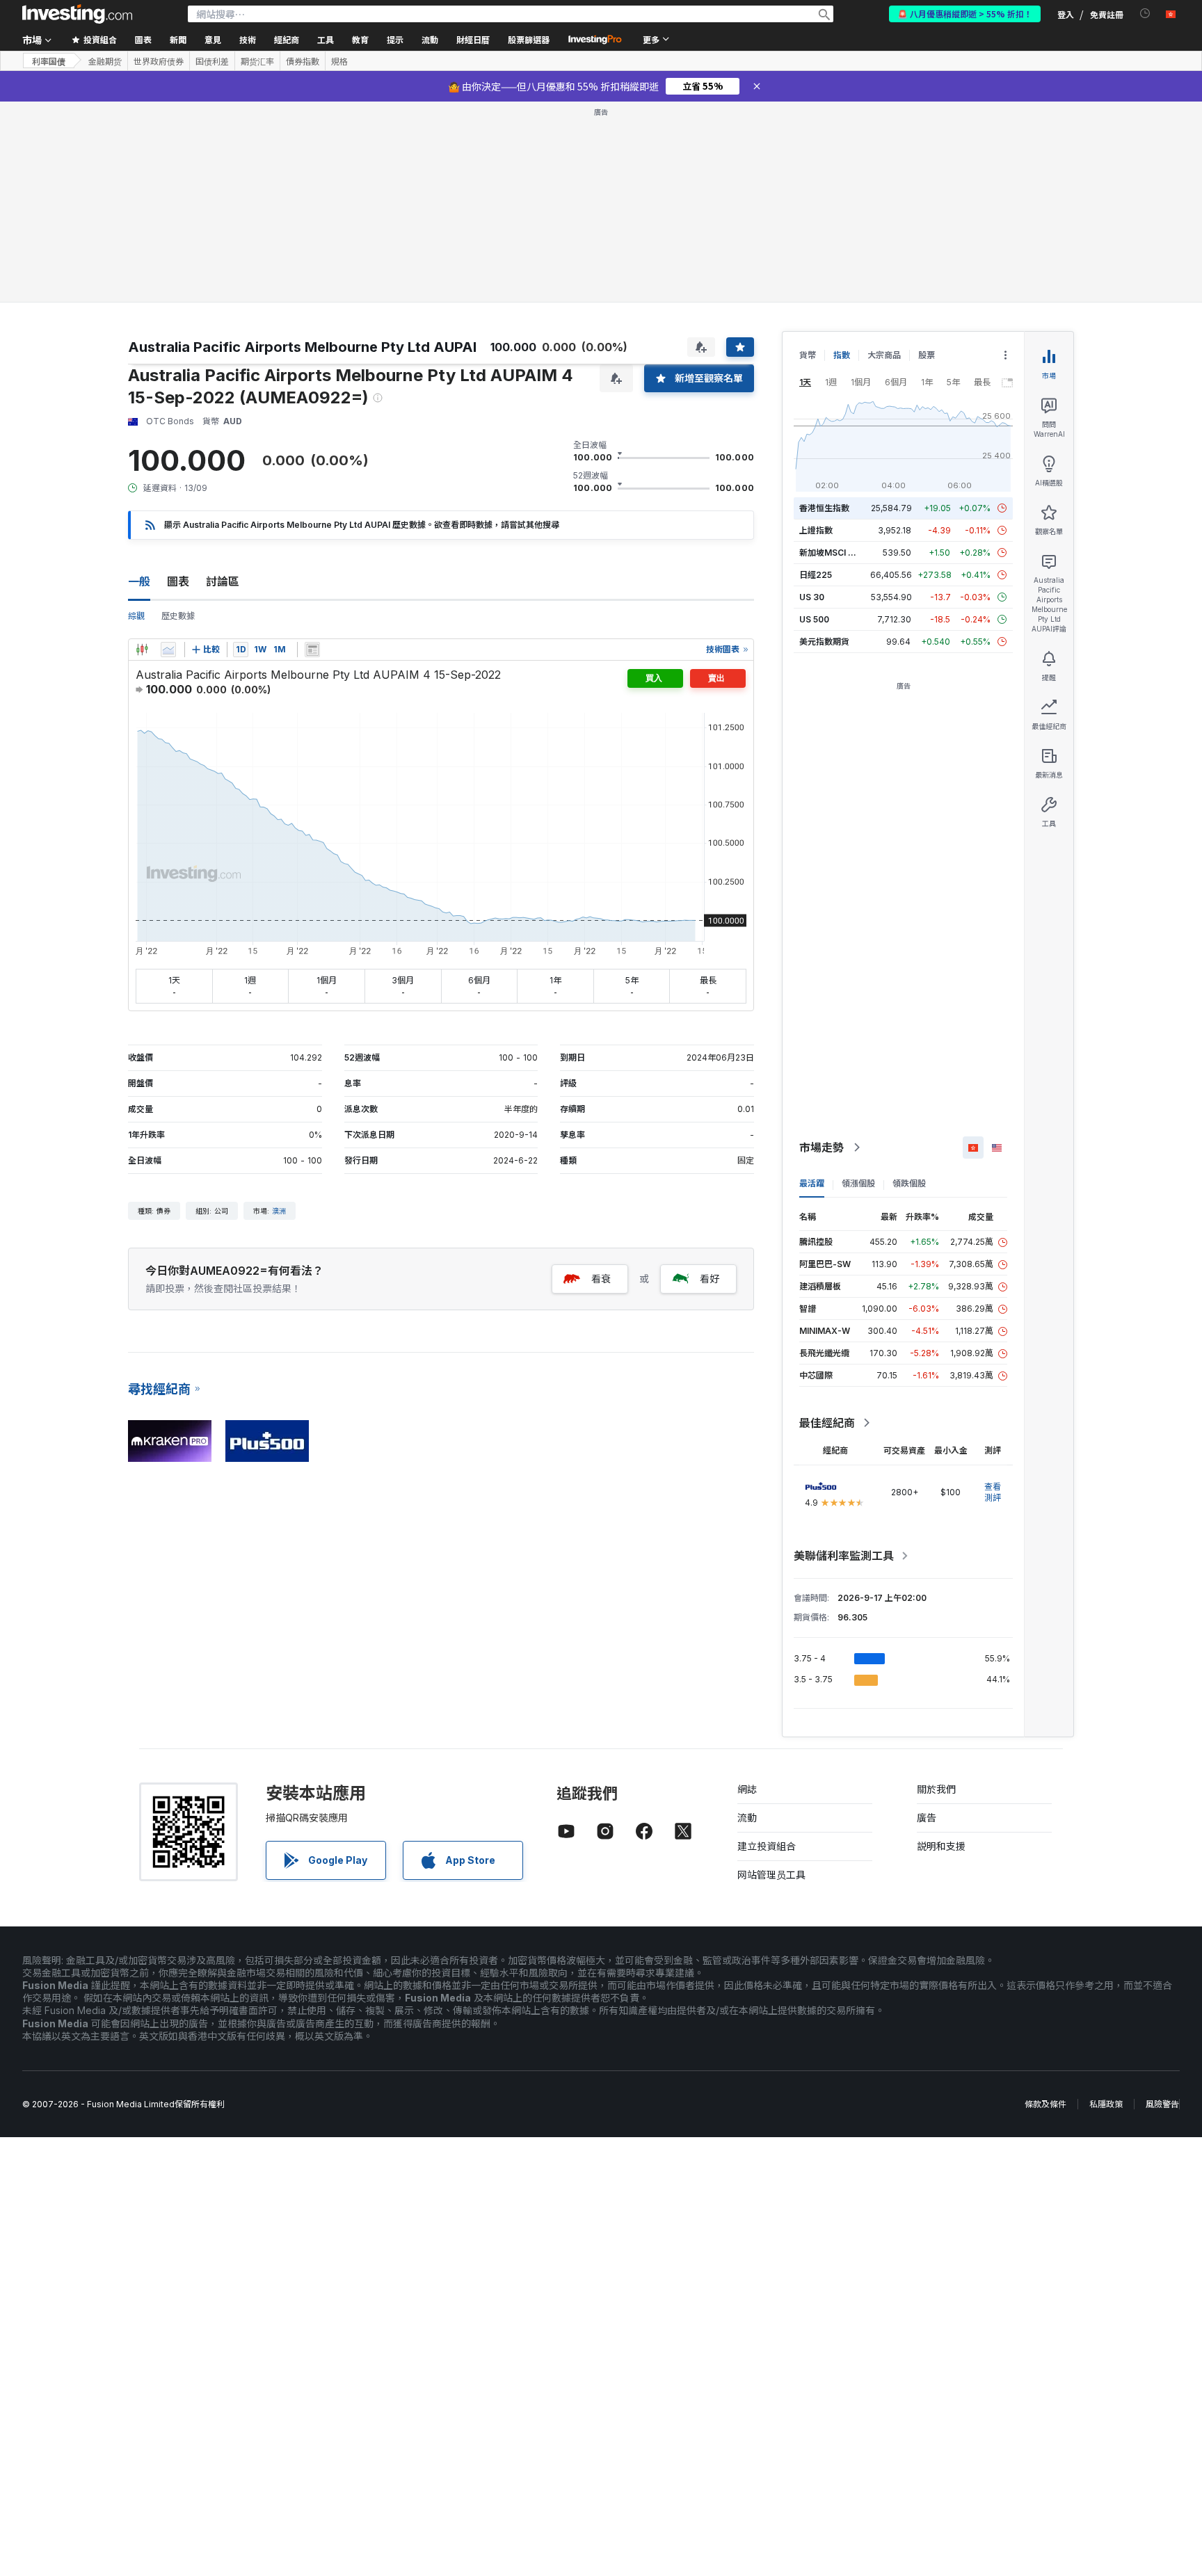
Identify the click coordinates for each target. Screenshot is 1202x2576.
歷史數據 (178, 616)
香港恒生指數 (824, 508)
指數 (842, 355)
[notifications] (1145, 14)
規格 (339, 61)
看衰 (601, 1279)
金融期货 (105, 61)
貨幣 (808, 355)
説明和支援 (941, 1846)
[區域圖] (168, 650)
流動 (747, 1818)
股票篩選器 (529, 39)
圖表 (178, 581)
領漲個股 (858, 1183)
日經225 (816, 575)
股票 (927, 355)
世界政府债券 (159, 61)
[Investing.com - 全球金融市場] (77, 14)
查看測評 (993, 1492)
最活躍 (812, 1183)
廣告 (927, 1818)
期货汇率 (257, 61)
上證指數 (816, 530)
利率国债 (49, 61)
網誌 (747, 1789)
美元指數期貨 (824, 642)
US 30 (812, 597)
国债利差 (212, 61)
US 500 (814, 619)
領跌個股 (909, 1183)
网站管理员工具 (771, 1875)
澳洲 (279, 1211)
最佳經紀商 (827, 1423)
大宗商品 (884, 355)
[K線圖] (142, 650)
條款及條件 (1045, 2104)
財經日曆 (473, 39)
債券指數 (303, 61)
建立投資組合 (767, 1846)
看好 (710, 1279)
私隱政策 (1106, 2104)
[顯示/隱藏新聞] (312, 650)
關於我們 (936, 1789)
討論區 (223, 581)
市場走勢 (822, 1148)
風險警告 (1162, 2104)
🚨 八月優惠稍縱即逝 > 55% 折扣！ (965, 14)
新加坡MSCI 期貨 (832, 553)
